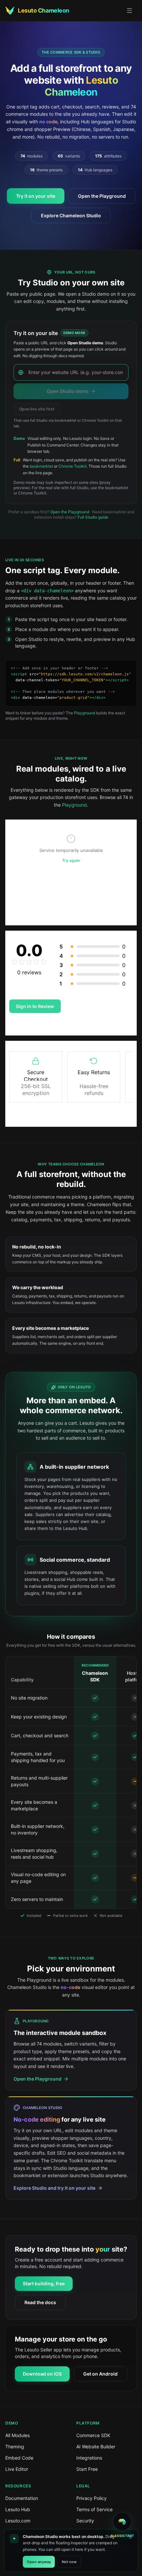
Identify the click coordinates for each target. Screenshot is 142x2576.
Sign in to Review (35, 1006)
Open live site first (37, 409)
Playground (85, 713)
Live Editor (17, 2469)
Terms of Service (94, 2509)
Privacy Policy (91, 2498)
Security (85, 2521)
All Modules (18, 2435)
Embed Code (19, 2458)
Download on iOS (42, 2374)
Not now (69, 2562)
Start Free (87, 2469)
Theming (15, 2447)
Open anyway (39, 2562)
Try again (71, 860)
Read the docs (40, 2302)
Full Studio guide (93, 517)
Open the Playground (102, 196)
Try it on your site (36, 196)
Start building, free (44, 2283)
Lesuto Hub (18, 2509)
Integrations (89, 2458)
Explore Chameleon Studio (71, 215)
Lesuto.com (18, 2521)
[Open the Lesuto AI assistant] (122, 2521)
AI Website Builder (96, 2447)
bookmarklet (41, 466)
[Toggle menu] (129, 11)
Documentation (22, 2498)
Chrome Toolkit (72, 466)
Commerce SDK (93, 2435)
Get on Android (100, 2374)
